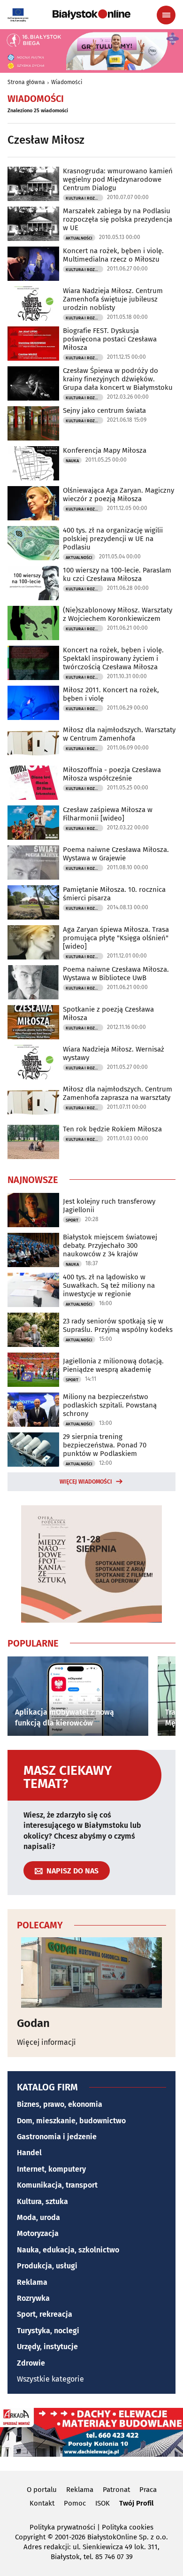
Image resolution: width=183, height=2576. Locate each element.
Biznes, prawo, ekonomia (60, 2104)
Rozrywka (33, 2298)
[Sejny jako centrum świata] (33, 423)
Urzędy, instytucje (47, 2347)
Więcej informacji (46, 2042)
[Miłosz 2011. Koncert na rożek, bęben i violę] (33, 703)
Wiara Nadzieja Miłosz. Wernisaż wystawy (114, 1053)
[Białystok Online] (91, 15)
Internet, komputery (51, 2169)
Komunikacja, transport (57, 2185)
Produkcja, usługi (47, 2266)
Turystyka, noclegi (48, 2331)
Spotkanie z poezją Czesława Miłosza (108, 1013)
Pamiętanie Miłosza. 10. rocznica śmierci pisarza (114, 894)
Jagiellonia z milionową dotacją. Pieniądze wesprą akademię (113, 1365)
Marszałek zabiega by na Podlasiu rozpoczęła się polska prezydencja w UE (118, 219)
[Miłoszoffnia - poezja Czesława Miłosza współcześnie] (33, 783)
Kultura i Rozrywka (84, 198)
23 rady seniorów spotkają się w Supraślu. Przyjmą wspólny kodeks (118, 1325)
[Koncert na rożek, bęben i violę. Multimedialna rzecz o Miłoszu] (33, 264)
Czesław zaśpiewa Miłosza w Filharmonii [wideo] (108, 814)
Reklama (32, 2282)
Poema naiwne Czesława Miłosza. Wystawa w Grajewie (116, 854)
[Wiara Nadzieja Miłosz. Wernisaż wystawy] (33, 1062)
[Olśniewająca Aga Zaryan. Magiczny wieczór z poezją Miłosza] (33, 503)
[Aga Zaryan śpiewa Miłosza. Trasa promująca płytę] (33, 942)
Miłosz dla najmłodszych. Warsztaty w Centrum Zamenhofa (119, 734)
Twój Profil (136, 2503)
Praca (148, 2490)
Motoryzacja (38, 2233)
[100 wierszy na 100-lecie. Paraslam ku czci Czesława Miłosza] (33, 583)
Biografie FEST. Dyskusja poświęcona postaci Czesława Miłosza (110, 339)
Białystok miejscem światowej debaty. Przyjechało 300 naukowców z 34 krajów (110, 1245)
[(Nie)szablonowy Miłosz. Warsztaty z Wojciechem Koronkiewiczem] (33, 623)
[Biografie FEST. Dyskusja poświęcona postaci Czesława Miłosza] (33, 344)
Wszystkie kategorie (50, 2379)
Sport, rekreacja (45, 2314)
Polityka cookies (128, 2527)
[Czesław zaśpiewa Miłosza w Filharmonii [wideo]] (33, 823)
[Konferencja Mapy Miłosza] (33, 463)
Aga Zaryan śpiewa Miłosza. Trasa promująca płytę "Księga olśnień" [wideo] (116, 938)
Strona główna (26, 82)
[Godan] (91, 1973)
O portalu (42, 2490)
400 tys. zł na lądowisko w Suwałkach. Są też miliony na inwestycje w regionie (109, 1285)
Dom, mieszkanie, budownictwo (71, 2121)
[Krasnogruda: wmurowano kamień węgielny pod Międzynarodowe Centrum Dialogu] (33, 184)
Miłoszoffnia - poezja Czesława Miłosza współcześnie (112, 774)
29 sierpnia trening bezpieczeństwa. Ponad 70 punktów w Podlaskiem (105, 1445)
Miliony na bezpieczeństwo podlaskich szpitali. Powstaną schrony (110, 1405)
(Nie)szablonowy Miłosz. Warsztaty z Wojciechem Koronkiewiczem (118, 614)
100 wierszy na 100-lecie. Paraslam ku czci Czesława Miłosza (117, 574)
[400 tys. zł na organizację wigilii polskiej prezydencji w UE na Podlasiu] (33, 543)
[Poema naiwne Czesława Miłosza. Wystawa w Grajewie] (33, 863)
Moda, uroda (38, 2217)
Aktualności (79, 238)
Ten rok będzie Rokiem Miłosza (112, 1129)
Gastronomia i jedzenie (57, 2137)
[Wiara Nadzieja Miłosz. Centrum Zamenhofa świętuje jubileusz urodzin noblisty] (33, 304)
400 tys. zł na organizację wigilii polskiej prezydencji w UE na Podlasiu (113, 539)
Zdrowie (31, 2363)
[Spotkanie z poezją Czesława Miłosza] (33, 1022)
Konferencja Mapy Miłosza (105, 450)
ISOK (103, 2503)
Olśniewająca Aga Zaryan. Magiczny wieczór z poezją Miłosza (118, 495)
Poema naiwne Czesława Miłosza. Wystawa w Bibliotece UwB (116, 974)
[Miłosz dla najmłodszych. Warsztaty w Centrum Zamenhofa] (33, 743)
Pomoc (75, 2503)
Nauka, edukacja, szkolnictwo (68, 2250)
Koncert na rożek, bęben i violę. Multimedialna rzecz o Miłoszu (113, 255)
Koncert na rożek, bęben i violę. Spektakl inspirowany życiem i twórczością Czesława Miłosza (113, 658)
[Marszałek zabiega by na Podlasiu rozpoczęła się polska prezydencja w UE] (33, 224)
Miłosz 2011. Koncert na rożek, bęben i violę (111, 694)
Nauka (72, 461)
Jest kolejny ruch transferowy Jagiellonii (109, 1206)
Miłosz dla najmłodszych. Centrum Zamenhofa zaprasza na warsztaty (118, 1093)
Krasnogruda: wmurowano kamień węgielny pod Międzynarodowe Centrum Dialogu (118, 179)
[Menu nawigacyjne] (166, 15)
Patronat (116, 2490)
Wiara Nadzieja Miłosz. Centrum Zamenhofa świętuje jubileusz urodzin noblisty (113, 299)
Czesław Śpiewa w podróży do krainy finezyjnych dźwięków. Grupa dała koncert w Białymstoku (118, 379)
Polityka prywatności (62, 2527)
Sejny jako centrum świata (104, 410)
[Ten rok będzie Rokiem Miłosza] (33, 1142)
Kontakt (42, 2503)
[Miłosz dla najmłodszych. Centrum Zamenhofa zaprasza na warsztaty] (33, 1102)
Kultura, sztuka (42, 2201)
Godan (33, 2023)
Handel (29, 2153)
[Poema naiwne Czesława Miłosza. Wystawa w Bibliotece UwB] (33, 982)
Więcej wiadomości (86, 1482)
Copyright (30, 2537)
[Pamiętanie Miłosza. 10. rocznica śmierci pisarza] (33, 902)
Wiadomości (67, 82)
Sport (72, 1220)
